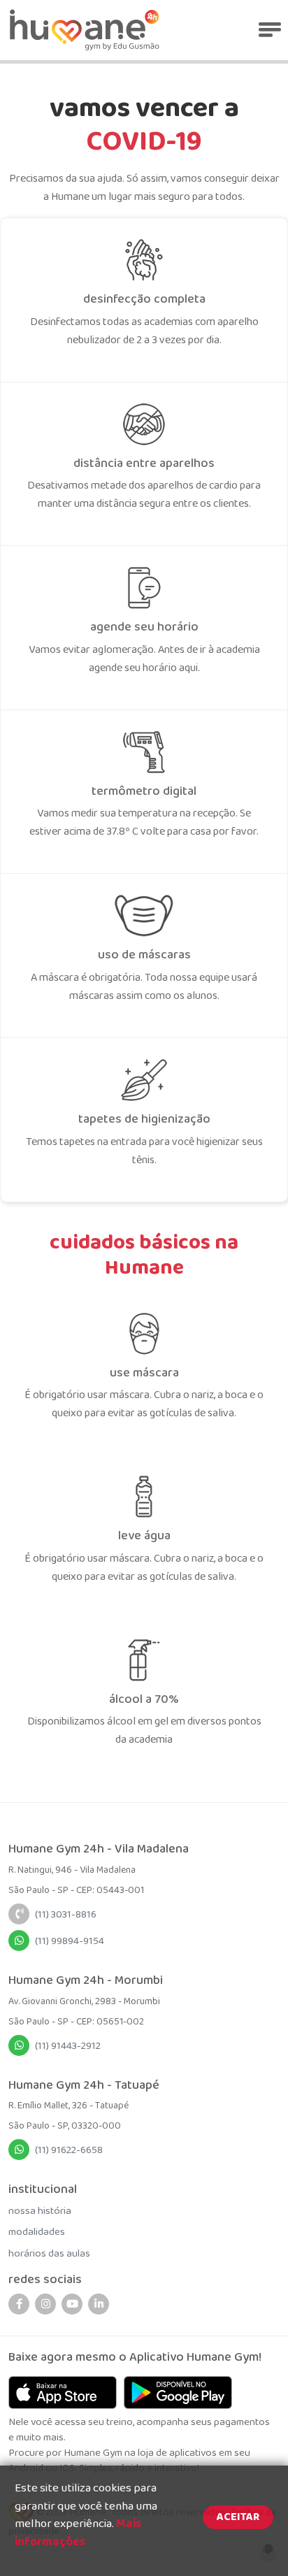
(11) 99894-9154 (70, 1941)
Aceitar (238, 2517)
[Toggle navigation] (269, 30)
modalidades (37, 2232)
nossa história (40, 2211)
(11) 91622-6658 (69, 2150)
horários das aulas (49, 2254)
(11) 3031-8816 (66, 1915)
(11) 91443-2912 (68, 2046)
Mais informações (78, 2533)
